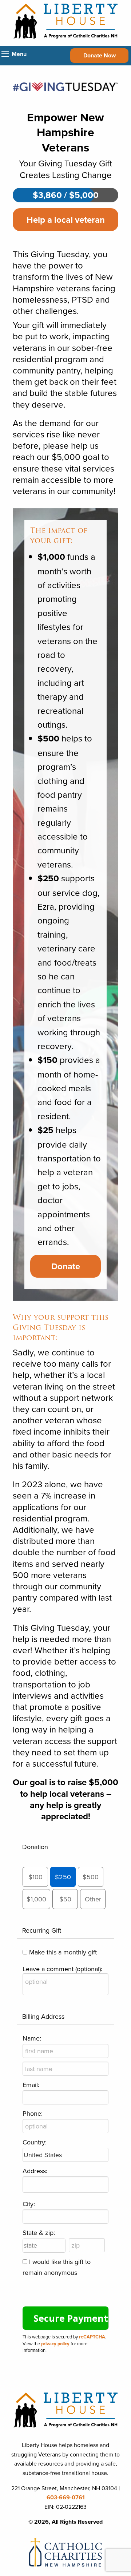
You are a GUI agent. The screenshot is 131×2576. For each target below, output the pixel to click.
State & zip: (39, 2233)
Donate (66, 1266)
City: (29, 2204)
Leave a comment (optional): (62, 1969)
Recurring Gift (42, 1930)
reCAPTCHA (92, 2337)
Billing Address (43, 2016)
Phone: (33, 2113)
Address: (35, 2171)
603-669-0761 (66, 2497)
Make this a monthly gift (63, 1952)
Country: (35, 2142)
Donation (35, 1847)
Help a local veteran (66, 220)
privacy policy (55, 2344)
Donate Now (100, 55)
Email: (31, 2085)
